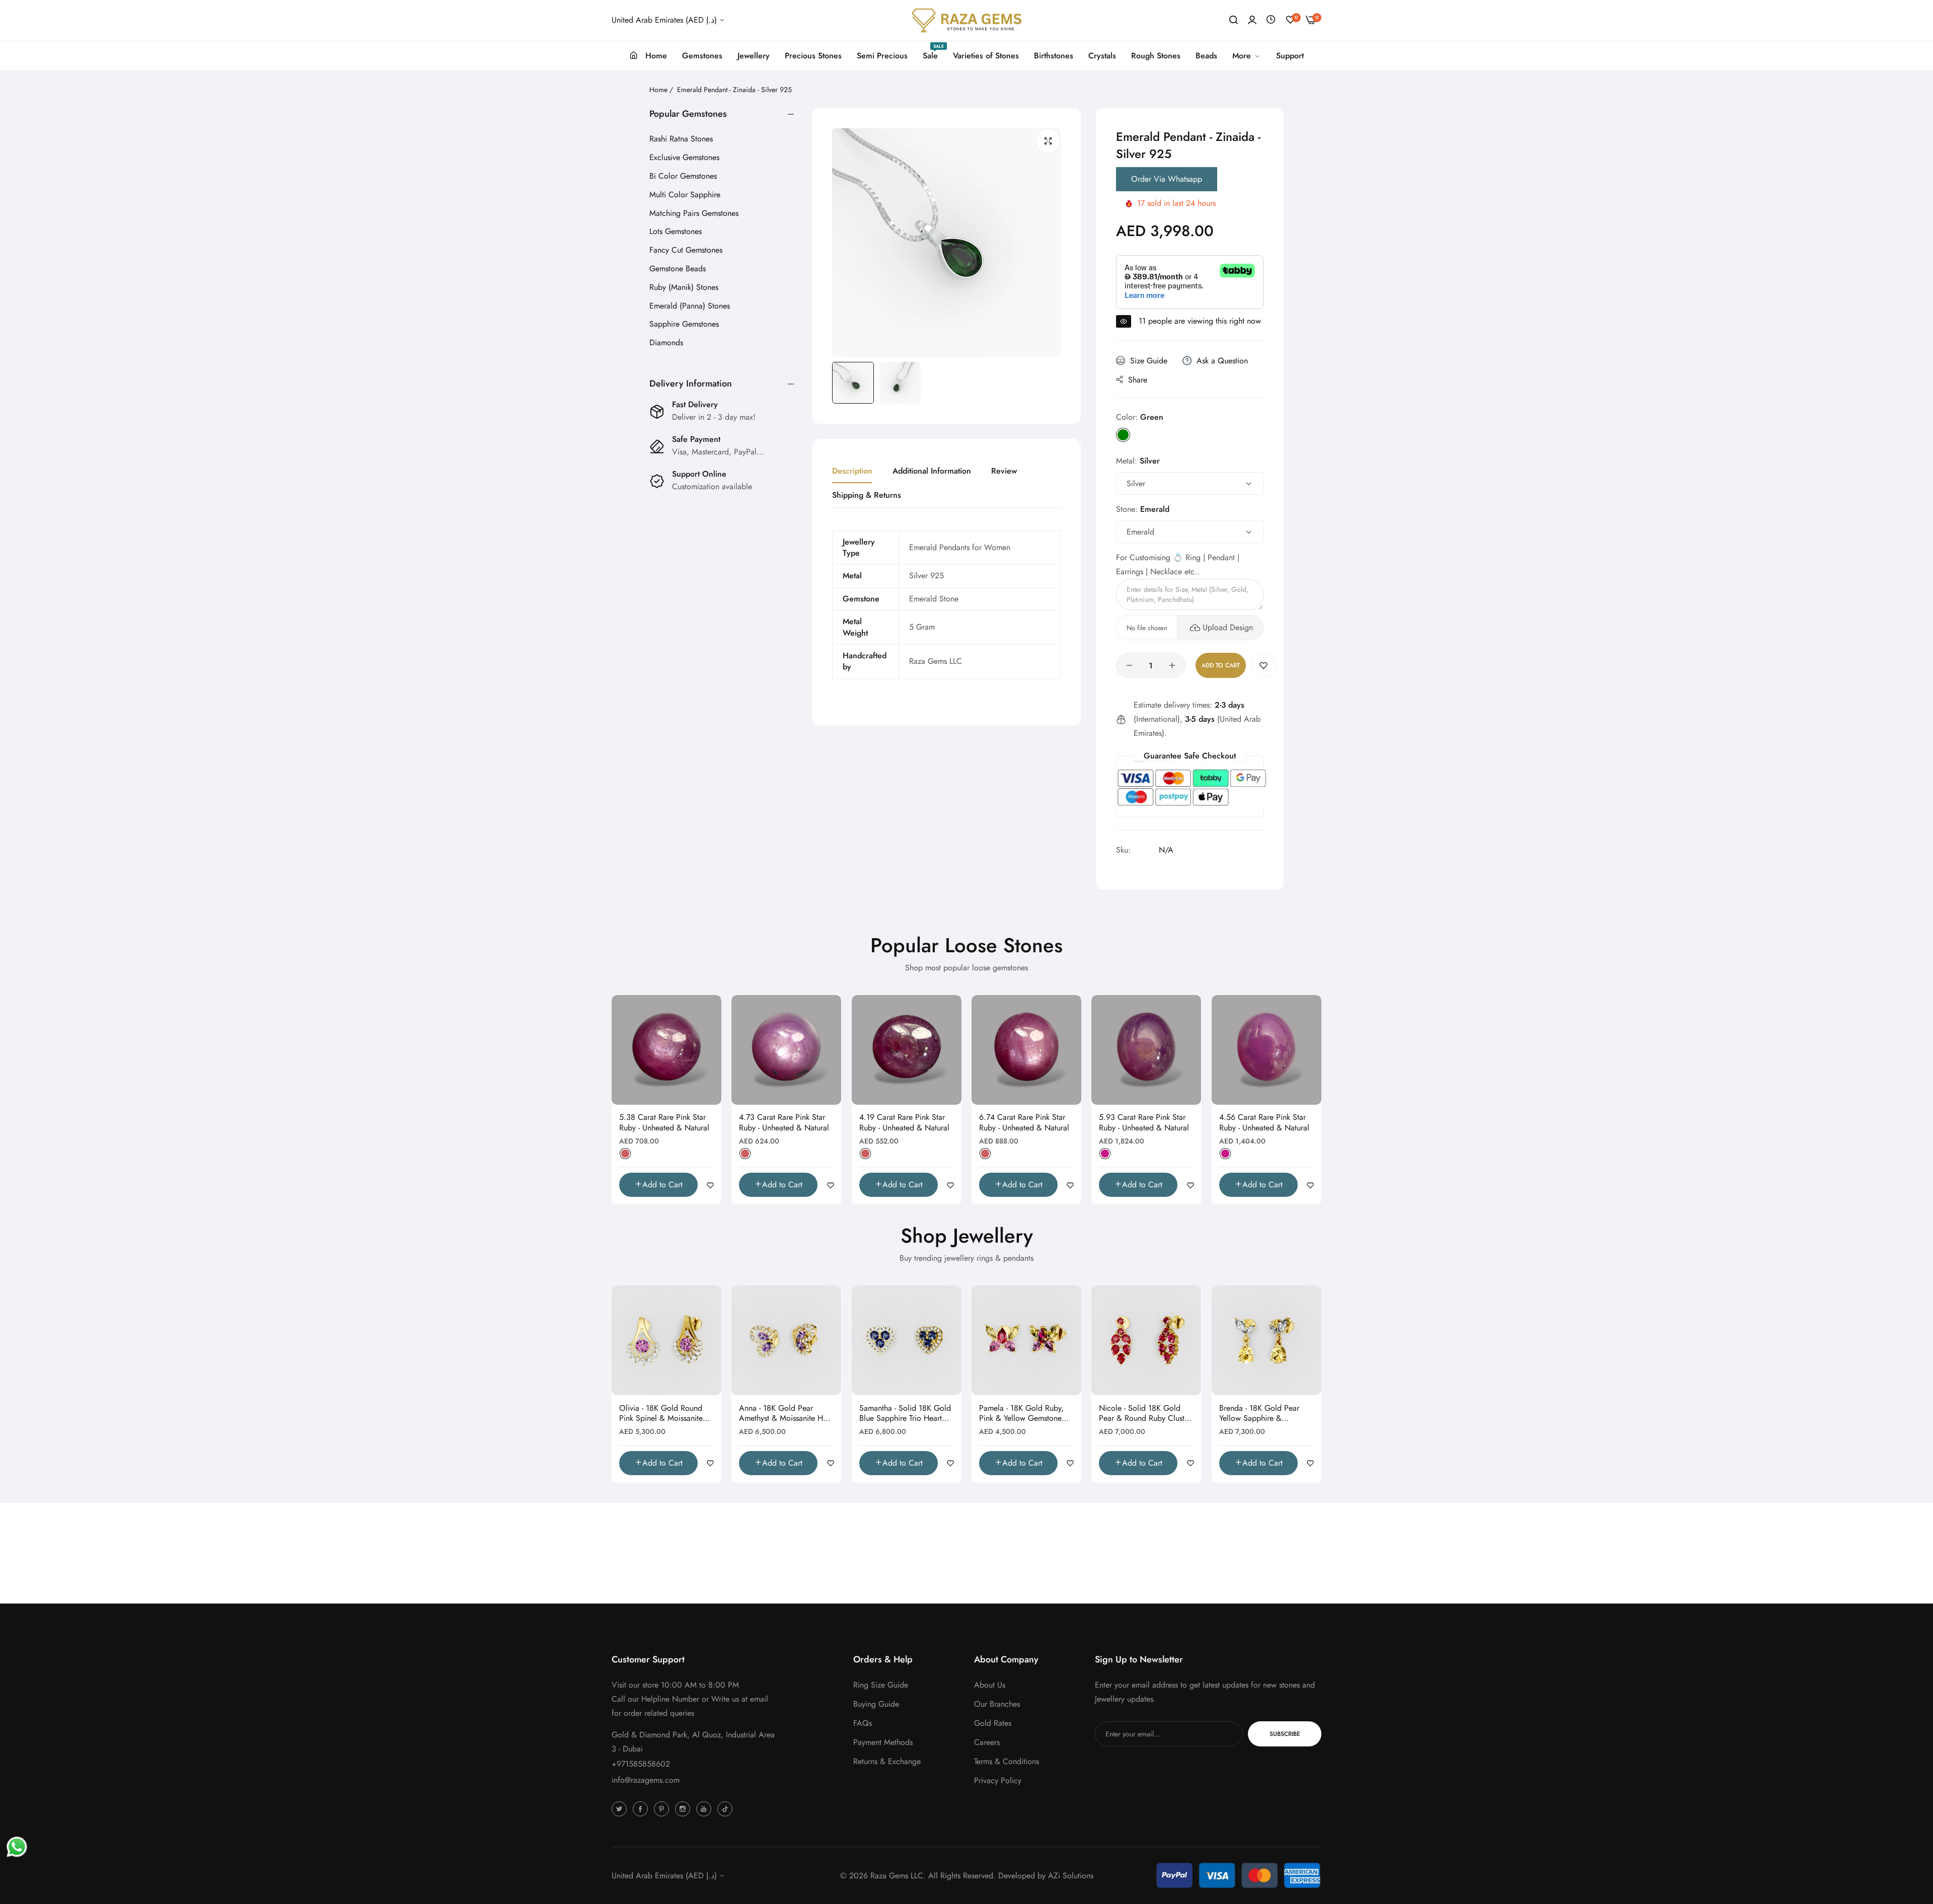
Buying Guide (876, 1704)
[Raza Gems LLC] (966, 20)
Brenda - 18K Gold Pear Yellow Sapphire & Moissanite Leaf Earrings (1260, 1414)
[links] (621, 1808)
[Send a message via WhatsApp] (17, 1847)
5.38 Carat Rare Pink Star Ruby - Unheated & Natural (664, 1123)
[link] (1247, 56)
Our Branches (997, 1704)
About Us (990, 1685)
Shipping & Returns (867, 495)
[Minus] (1129, 665)
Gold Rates (993, 1723)
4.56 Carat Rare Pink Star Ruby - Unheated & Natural (1264, 1123)
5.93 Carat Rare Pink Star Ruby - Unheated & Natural (1144, 1123)
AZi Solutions (1071, 1876)
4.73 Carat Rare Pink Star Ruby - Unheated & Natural (784, 1123)
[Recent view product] (1271, 20)
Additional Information (932, 471)
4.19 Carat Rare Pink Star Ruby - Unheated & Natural (904, 1123)
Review (1004, 471)
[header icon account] (1252, 20)
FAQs (863, 1723)
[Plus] (1172, 665)
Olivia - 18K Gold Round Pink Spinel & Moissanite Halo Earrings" (661, 1414)
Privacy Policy (998, 1780)
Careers (987, 1742)
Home (658, 90)
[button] (1263, 665)
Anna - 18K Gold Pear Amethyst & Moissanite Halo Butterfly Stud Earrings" (786, 1414)
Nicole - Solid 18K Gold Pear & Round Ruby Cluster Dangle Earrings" (1145, 1414)
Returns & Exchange (887, 1761)
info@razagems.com (646, 1780)
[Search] (1234, 20)
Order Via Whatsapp (1167, 179)
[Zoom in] (1048, 141)
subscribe (1285, 1734)
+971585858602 (641, 1764)
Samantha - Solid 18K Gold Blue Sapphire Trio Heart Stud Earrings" (905, 1414)
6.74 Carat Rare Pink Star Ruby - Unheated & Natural (1024, 1123)
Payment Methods (883, 1742)
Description (852, 471)
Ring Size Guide (881, 1685)
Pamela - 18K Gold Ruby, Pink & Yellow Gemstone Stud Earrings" (1021, 1414)
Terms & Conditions (1007, 1761)
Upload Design (1228, 627)
